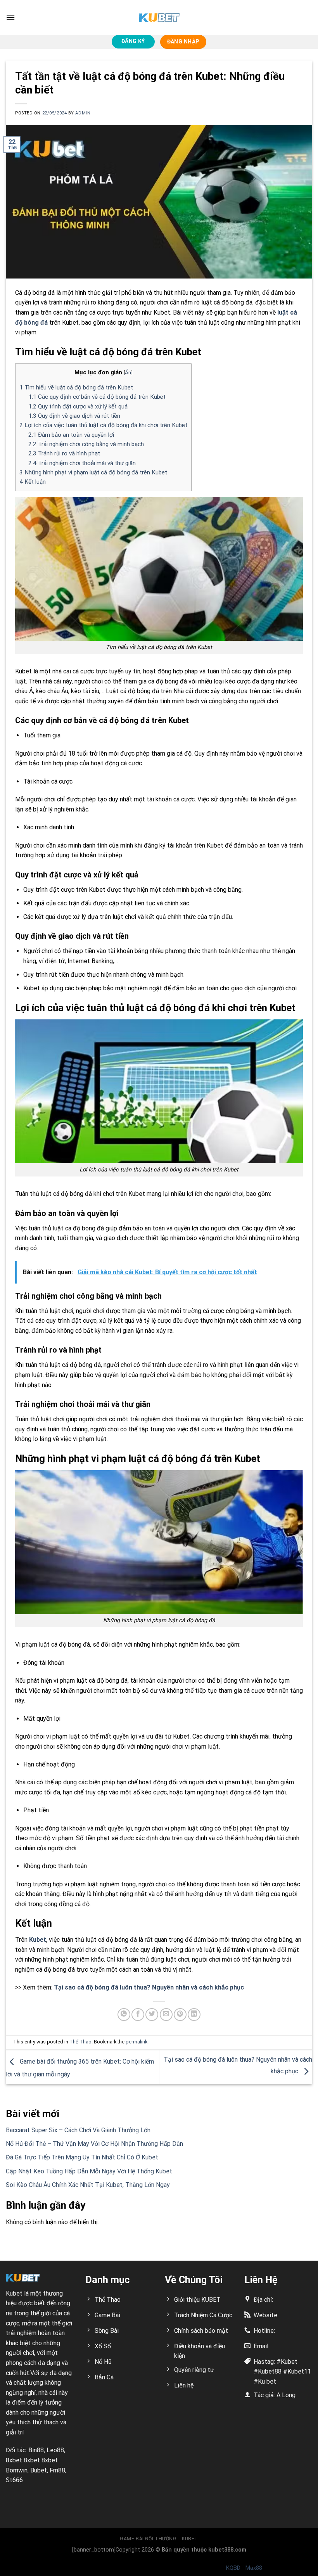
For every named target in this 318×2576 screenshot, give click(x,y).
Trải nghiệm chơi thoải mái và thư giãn (82, 463)
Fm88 (57, 2470)
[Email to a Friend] (166, 2015)
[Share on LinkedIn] (194, 2015)
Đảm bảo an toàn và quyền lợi (71, 435)
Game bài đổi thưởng (148, 2539)
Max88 (254, 2568)
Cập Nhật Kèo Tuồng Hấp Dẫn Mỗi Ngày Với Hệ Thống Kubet (89, 2171)
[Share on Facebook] (138, 2015)
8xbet (14, 2460)
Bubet (39, 2470)
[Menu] (10, 17)
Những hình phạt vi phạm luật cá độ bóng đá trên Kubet (93, 472)
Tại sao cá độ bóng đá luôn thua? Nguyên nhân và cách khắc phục (149, 1987)
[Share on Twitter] (152, 2015)
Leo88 (55, 2450)
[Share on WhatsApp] (124, 2015)
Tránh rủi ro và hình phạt (64, 453)
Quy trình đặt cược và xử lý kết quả (78, 407)
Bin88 (36, 2450)
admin (83, 113)
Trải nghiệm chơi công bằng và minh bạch (86, 444)
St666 (14, 2480)
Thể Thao (80, 2042)
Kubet (38, 1940)
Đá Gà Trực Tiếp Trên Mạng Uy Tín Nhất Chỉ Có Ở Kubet (82, 2157)
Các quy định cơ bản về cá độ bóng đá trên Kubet (97, 397)
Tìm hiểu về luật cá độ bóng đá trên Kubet (76, 388)
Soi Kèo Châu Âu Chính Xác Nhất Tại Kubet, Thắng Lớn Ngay (88, 2185)
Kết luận (33, 482)
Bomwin (17, 2470)
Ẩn (128, 372)
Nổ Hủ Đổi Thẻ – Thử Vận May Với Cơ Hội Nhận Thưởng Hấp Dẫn (94, 2144)
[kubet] (159, 18)
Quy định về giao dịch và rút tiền (74, 416)
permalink (137, 2042)
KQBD (233, 2568)
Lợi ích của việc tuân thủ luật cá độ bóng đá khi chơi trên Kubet (103, 425)
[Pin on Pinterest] (180, 2015)
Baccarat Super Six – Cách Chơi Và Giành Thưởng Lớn (78, 2130)
